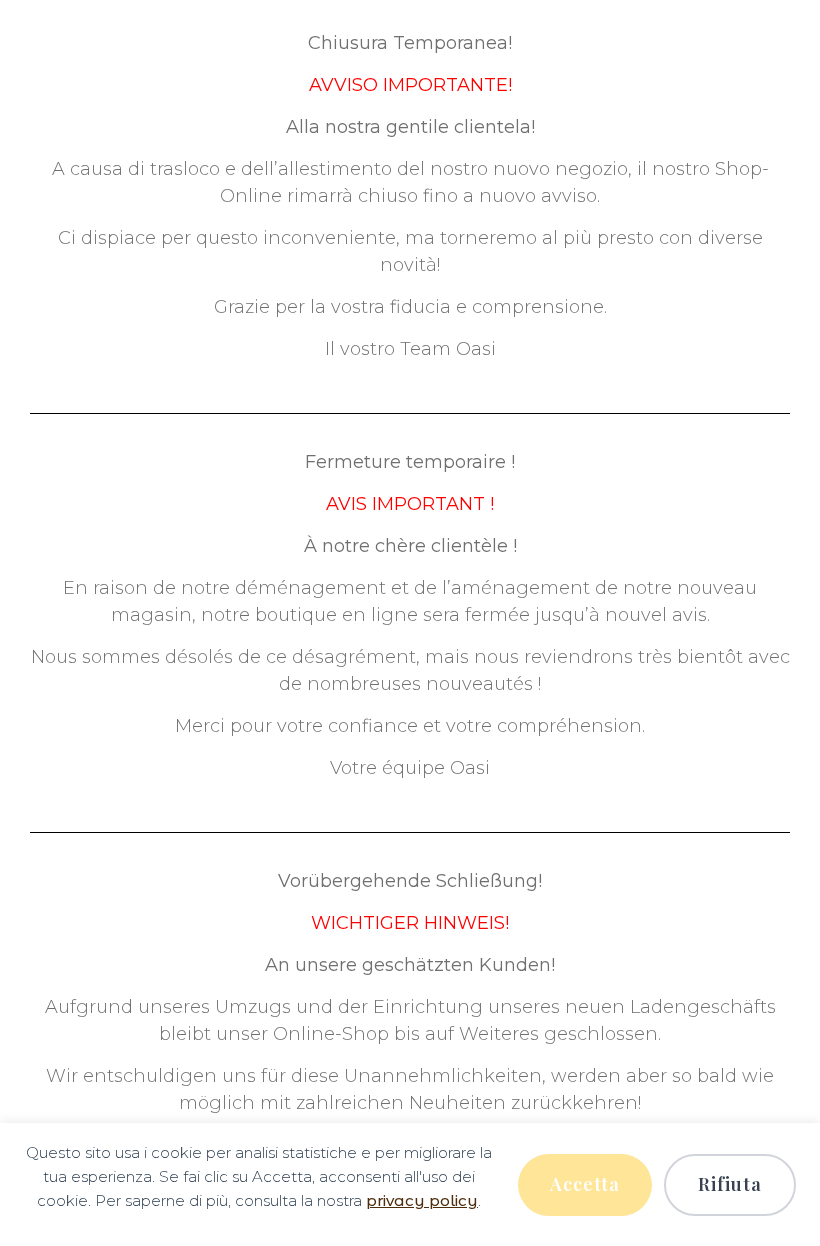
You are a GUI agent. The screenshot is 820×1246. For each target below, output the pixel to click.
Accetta (585, 1184)
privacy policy (422, 1200)
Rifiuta (730, 1184)
